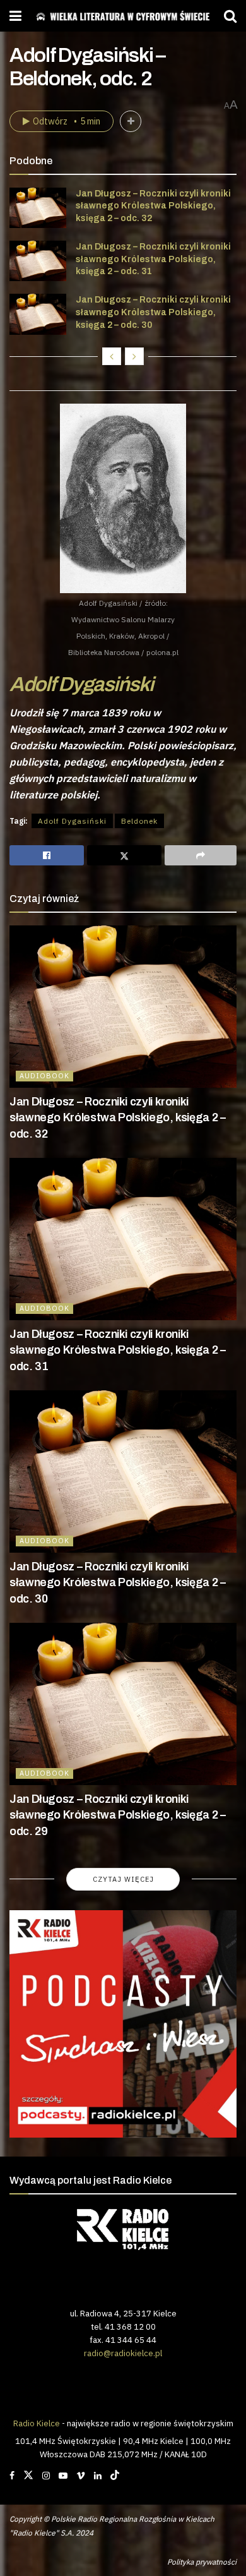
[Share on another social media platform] (201, 855)
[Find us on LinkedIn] (98, 2476)
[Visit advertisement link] (123, 2024)
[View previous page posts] (112, 356)
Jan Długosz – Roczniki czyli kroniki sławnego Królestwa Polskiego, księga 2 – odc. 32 (153, 206)
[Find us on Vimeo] (81, 2476)
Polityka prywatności (202, 2562)
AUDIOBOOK (44, 1076)
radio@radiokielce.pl (123, 2353)
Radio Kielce (37, 2423)
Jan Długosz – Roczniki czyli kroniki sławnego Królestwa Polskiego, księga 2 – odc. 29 (118, 1815)
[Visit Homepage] (123, 16)
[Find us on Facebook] (12, 2476)
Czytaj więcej (123, 1879)
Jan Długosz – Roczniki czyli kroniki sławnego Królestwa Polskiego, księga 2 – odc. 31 (153, 259)
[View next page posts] (134, 356)
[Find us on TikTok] (115, 2476)
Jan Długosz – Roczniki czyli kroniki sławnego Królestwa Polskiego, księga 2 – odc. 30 (153, 312)
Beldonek (139, 821)
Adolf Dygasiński (81, 684)
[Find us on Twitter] (28, 2476)
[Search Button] (230, 16)
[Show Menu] (15, 16)
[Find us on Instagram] (46, 2476)
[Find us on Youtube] (63, 2476)
